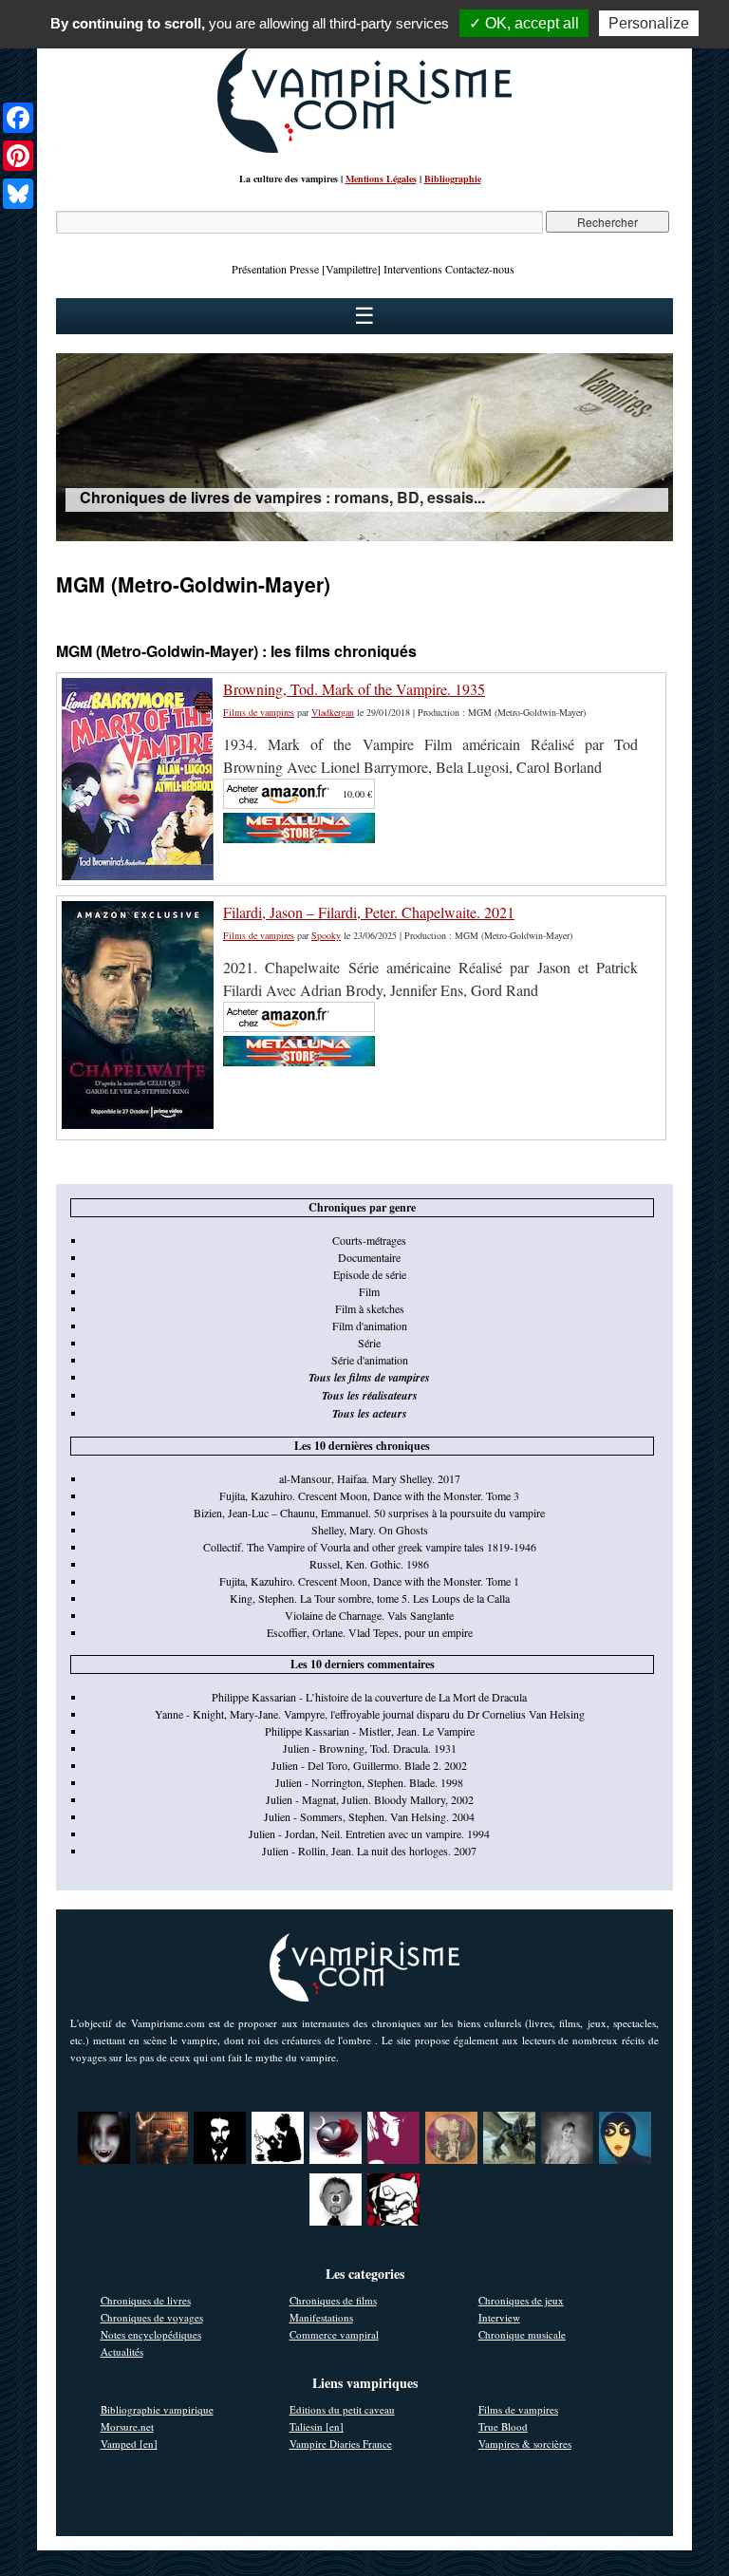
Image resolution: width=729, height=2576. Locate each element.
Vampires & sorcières (525, 2444)
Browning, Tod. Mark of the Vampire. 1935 (354, 689)
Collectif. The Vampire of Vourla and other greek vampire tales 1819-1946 (370, 1547)
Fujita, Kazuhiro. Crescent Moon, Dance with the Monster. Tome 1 (369, 1581)
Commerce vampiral (334, 2334)
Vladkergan (333, 712)
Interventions (413, 269)
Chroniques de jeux (521, 2300)
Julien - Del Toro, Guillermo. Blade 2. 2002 (369, 1765)
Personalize (649, 23)
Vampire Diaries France (341, 2444)
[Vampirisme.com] (364, 148)
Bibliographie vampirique (157, 2409)
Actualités (122, 2351)
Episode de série (370, 1274)
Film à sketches (370, 1308)
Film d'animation (370, 1326)
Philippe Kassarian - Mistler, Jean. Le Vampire (370, 1731)
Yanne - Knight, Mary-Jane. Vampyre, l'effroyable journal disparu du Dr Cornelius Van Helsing (370, 1714)
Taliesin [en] (317, 2426)
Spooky (326, 935)
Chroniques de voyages (152, 2317)
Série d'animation (370, 1360)
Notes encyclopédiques (151, 2334)
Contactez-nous (480, 269)
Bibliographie (453, 179)
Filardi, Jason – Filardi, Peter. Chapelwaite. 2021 (369, 912)
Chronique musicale (522, 2334)
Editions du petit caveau (342, 2409)
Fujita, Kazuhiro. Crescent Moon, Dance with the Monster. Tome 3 (369, 1495)
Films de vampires (259, 712)
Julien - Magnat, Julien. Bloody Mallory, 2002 (370, 1799)
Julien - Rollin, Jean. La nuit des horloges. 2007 (369, 1851)
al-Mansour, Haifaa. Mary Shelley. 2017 (370, 1478)
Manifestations (321, 2317)
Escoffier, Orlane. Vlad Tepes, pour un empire (370, 1632)
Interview (499, 2317)
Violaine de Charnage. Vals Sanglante (369, 1615)
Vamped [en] (129, 2444)
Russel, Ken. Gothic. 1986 (369, 1564)
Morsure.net (127, 2426)
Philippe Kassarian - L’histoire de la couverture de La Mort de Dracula (369, 1697)
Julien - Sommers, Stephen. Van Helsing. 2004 (369, 1816)
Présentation (259, 269)
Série (369, 1343)
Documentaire (369, 1257)
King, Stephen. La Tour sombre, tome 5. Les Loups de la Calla (370, 1598)
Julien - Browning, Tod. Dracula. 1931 (370, 1748)
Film (369, 1291)
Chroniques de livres (146, 2300)
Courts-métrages (369, 1240)
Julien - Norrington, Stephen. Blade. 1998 (369, 1782)
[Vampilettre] (351, 269)
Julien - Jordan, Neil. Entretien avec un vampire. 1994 (369, 1833)
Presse (304, 269)
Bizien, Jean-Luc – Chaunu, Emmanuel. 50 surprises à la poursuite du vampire (369, 1513)
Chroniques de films (333, 2300)
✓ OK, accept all (524, 23)
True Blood (503, 2426)
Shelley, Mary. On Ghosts (370, 1530)
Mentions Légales (381, 179)
